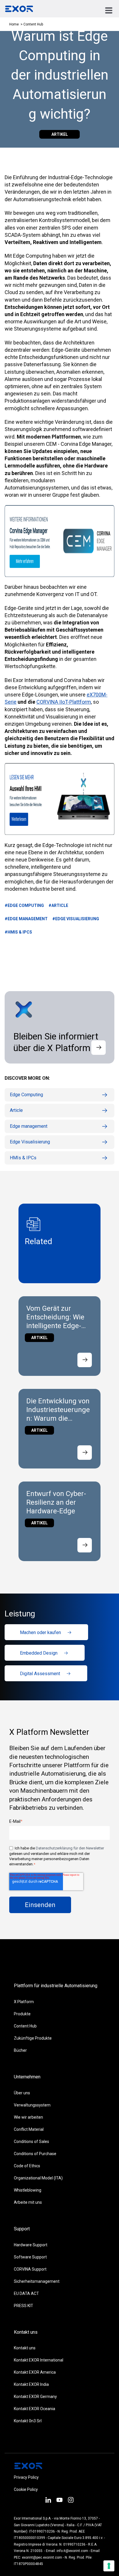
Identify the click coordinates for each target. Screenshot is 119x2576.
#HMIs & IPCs (18, 932)
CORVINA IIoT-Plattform (64, 702)
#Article (58, 905)
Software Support (30, 2257)
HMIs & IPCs (23, 1158)
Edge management (29, 1126)
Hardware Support (31, 2245)
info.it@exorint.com (72, 2551)
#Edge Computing (24, 905)
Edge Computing (26, 1095)
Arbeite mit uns (28, 2202)
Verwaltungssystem (32, 2105)
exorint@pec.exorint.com (42, 2557)
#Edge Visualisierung (76, 919)
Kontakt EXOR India (31, 2384)
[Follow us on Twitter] (59, 2501)
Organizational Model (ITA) (38, 2178)
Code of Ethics (27, 2166)
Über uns (22, 2093)
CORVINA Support (30, 2269)
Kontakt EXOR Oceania (35, 2409)
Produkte (22, 2014)
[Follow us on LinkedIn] (48, 2501)
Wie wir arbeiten (28, 2117)
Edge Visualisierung (30, 1142)
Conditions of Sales (31, 2142)
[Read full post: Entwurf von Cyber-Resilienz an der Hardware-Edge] (85, 1545)
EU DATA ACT (26, 2293)
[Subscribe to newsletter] (98, 1048)
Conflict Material (29, 2129)
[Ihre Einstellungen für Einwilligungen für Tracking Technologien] (109, 2566)
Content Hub (25, 2026)
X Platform (24, 2002)
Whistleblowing (28, 2190)
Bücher (20, 2050)
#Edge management (26, 919)
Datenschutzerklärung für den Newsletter (70, 1848)
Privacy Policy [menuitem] (26, 2477)
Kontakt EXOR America (35, 2372)
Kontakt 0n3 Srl (28, 2421)
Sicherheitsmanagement (37, 2281)
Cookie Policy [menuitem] (26, 2489)
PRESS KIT (24, 2306)
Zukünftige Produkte (33, 2038)
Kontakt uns (25, 2348)
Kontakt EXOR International (39, 2360)
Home (14, 24)
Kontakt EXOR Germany (35, 2397)
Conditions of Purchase (35, 2154)
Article (16, 1110)
